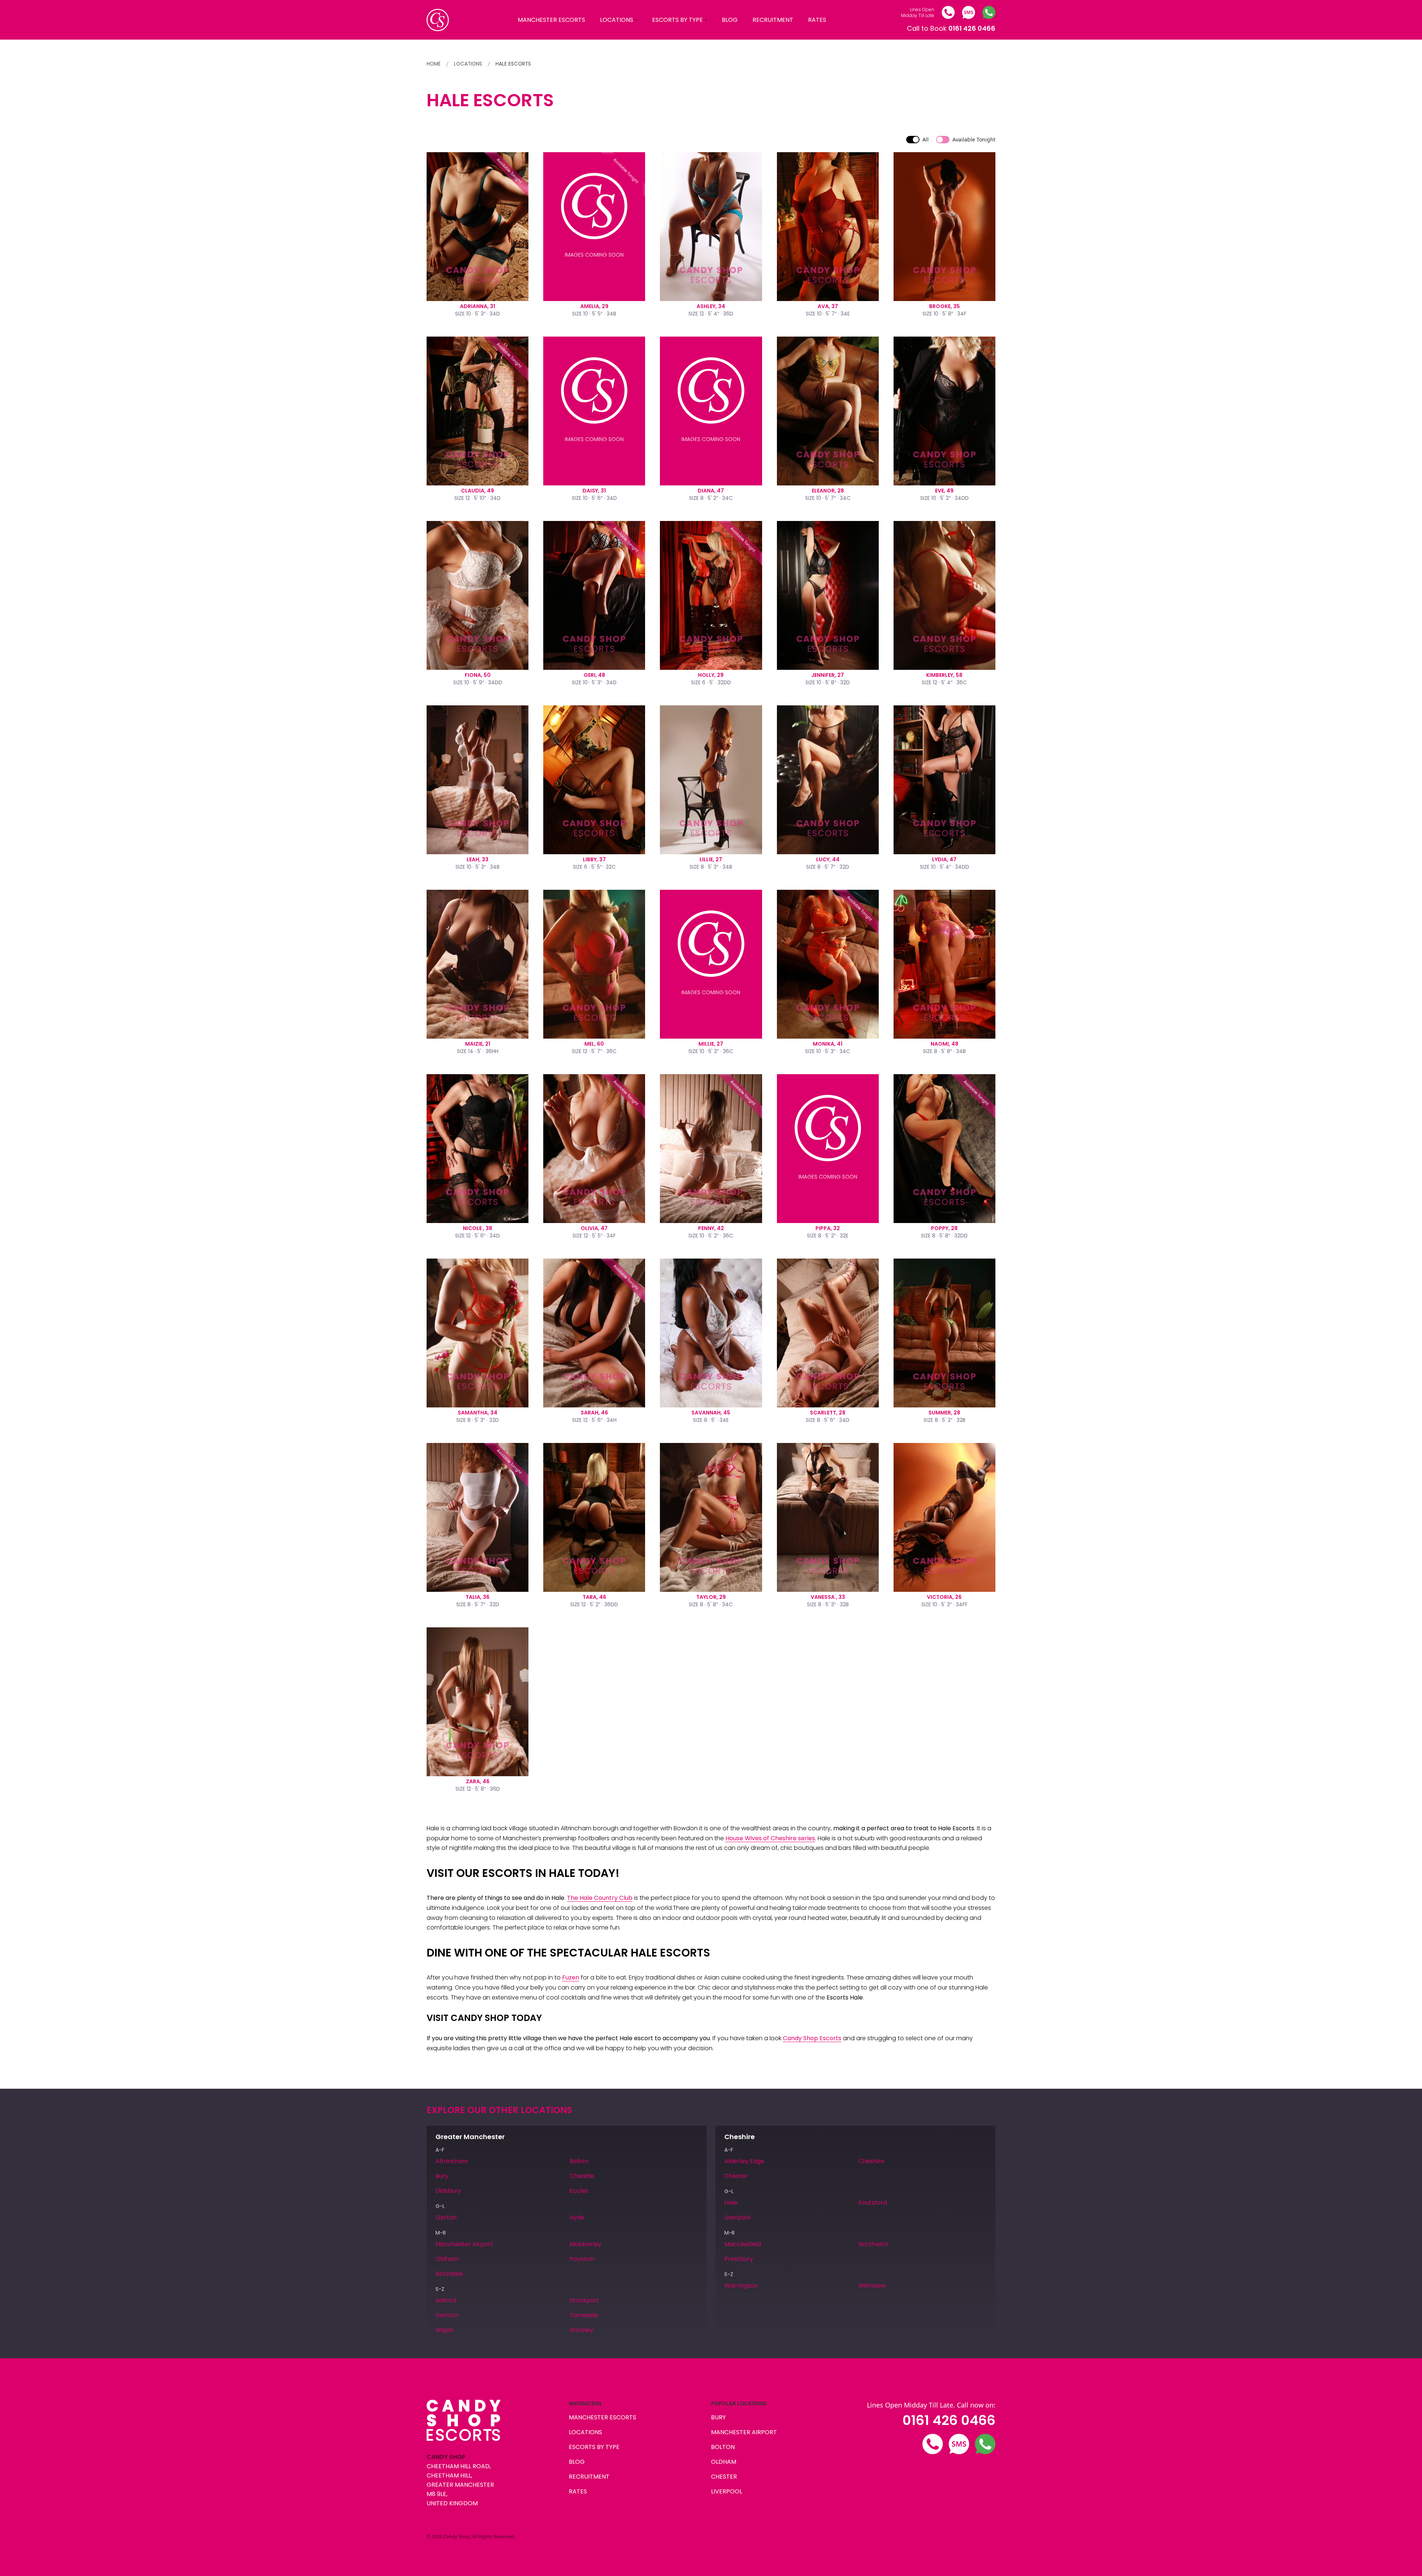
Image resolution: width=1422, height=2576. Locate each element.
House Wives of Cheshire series (770, 1838)
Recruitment (773, 20)
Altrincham (452, 2161)
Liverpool (737, 2217)
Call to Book (951, 28)
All (926, 139)
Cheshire (871, 2161)
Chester (736, 2176)
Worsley (581, 2330)
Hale (731, 2203)
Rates (817, 20)
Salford (446, 2300)
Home (434, 64)
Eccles (579, 2191)
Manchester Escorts (551, 20)
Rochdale (449, 2274)
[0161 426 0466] (948, 12)
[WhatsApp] (989, 12)
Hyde (577, 2217)
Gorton (446, 2217)
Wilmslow (872, 2286)
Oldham (447, 2259)
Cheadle (582, 2176)
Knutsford (873, 2203)
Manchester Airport (464, 2244)
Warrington (741, 2286)
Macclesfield (743, 2244)
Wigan (445, 2330)
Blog (730, 20)
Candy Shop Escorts (812, 2038)
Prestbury (739, 2259)
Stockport (584, 2300)
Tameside (584, 2315)
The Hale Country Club (600, 1898)
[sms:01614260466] (969, 12)
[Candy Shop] (438, 20)
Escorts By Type (677, 20)
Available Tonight (974, 139)
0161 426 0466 (949, 2420)
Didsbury (448, 2191)
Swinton (447, 2315)
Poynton (582, 2259)
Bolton (579, 2161)
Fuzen (571, 1977)
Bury (442, 2176)
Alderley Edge (744, 2161)
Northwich (873, 2244)
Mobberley (585, 2244)
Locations (617, 20)
